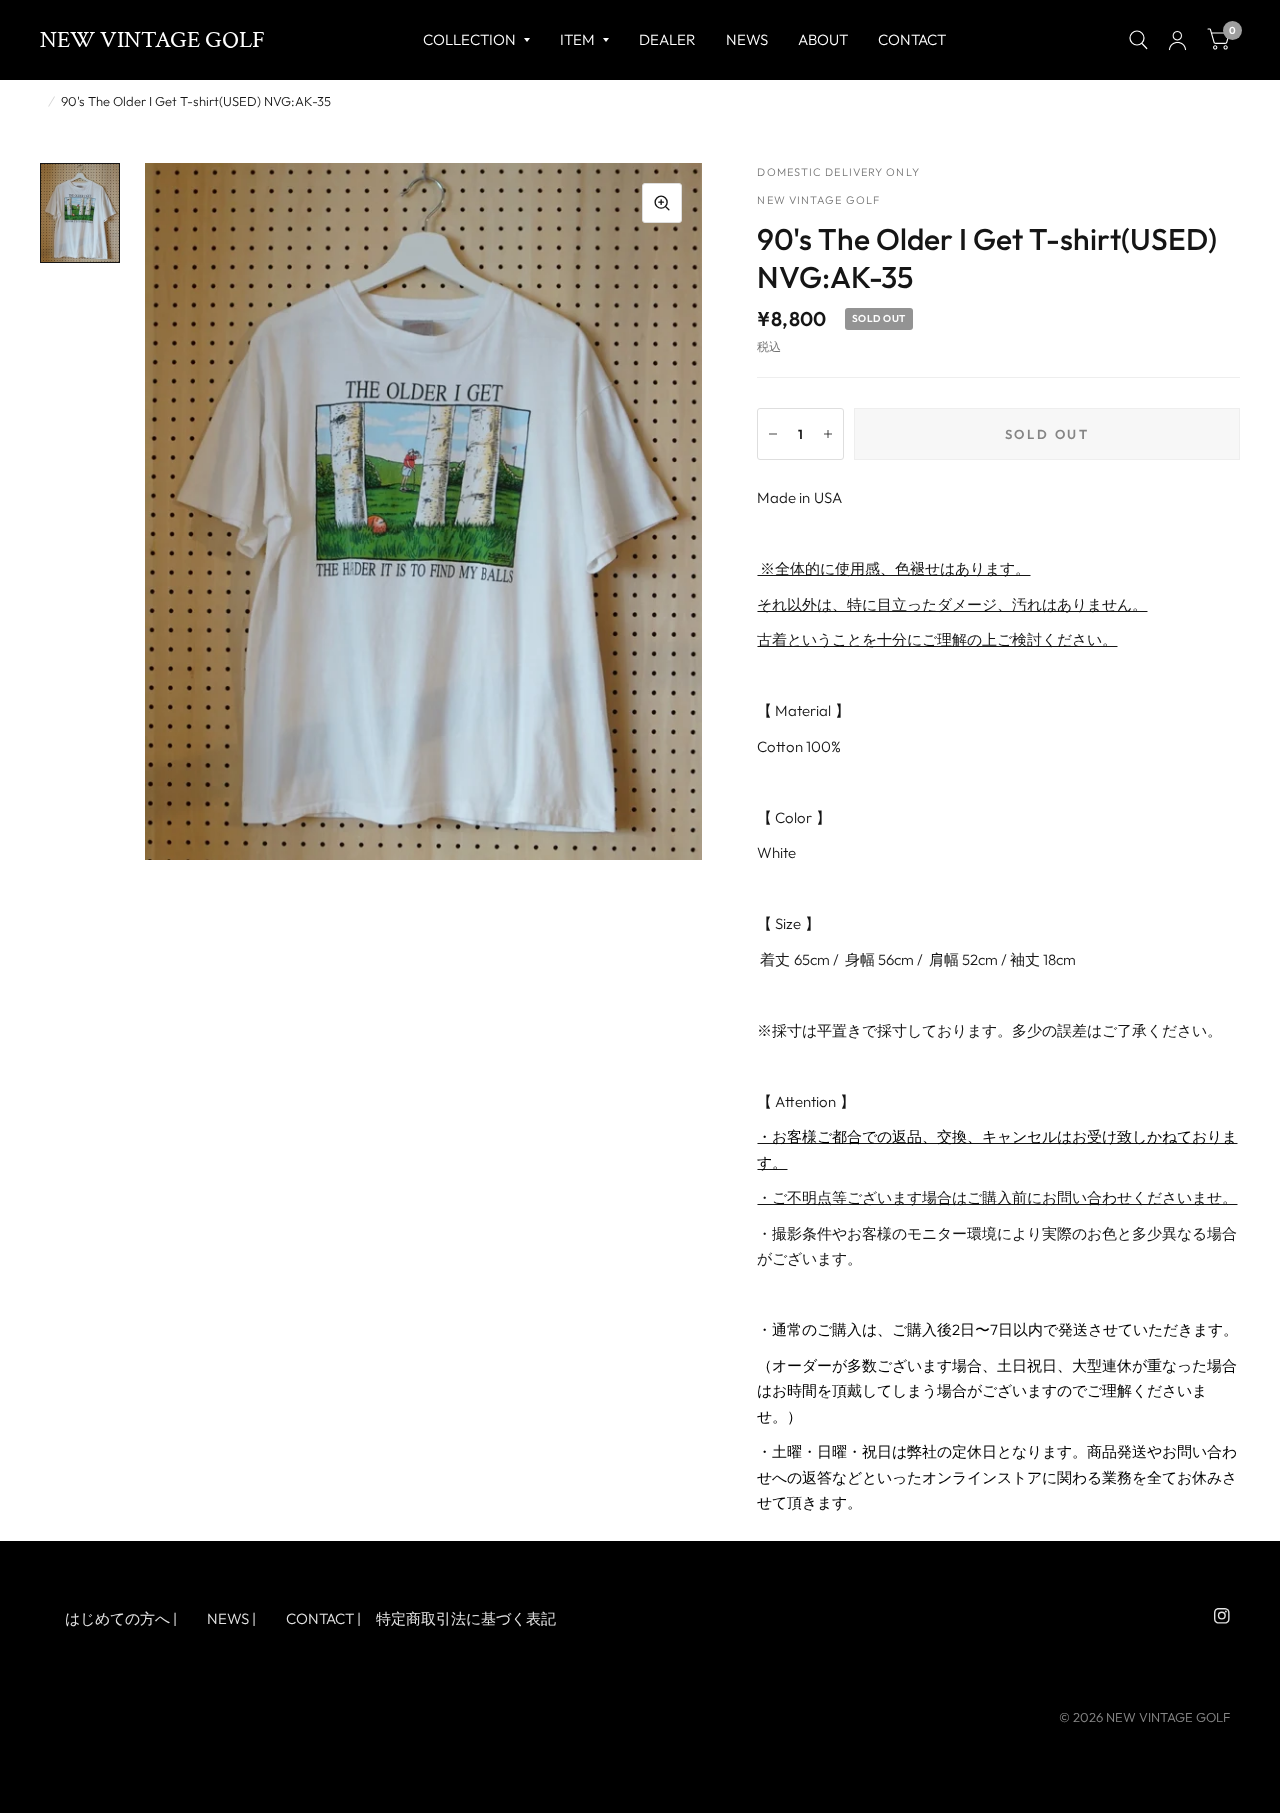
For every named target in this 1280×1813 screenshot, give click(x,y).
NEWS (747, 39)
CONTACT (320, 1618)
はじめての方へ (117, 1618)
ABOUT (823, 39)
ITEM (577, 39)
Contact (912, 39)
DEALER (667, 39)
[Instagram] (1222, 1616)
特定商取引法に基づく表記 (466, 1618)
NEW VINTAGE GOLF (152, 40)
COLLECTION (469, 39)
